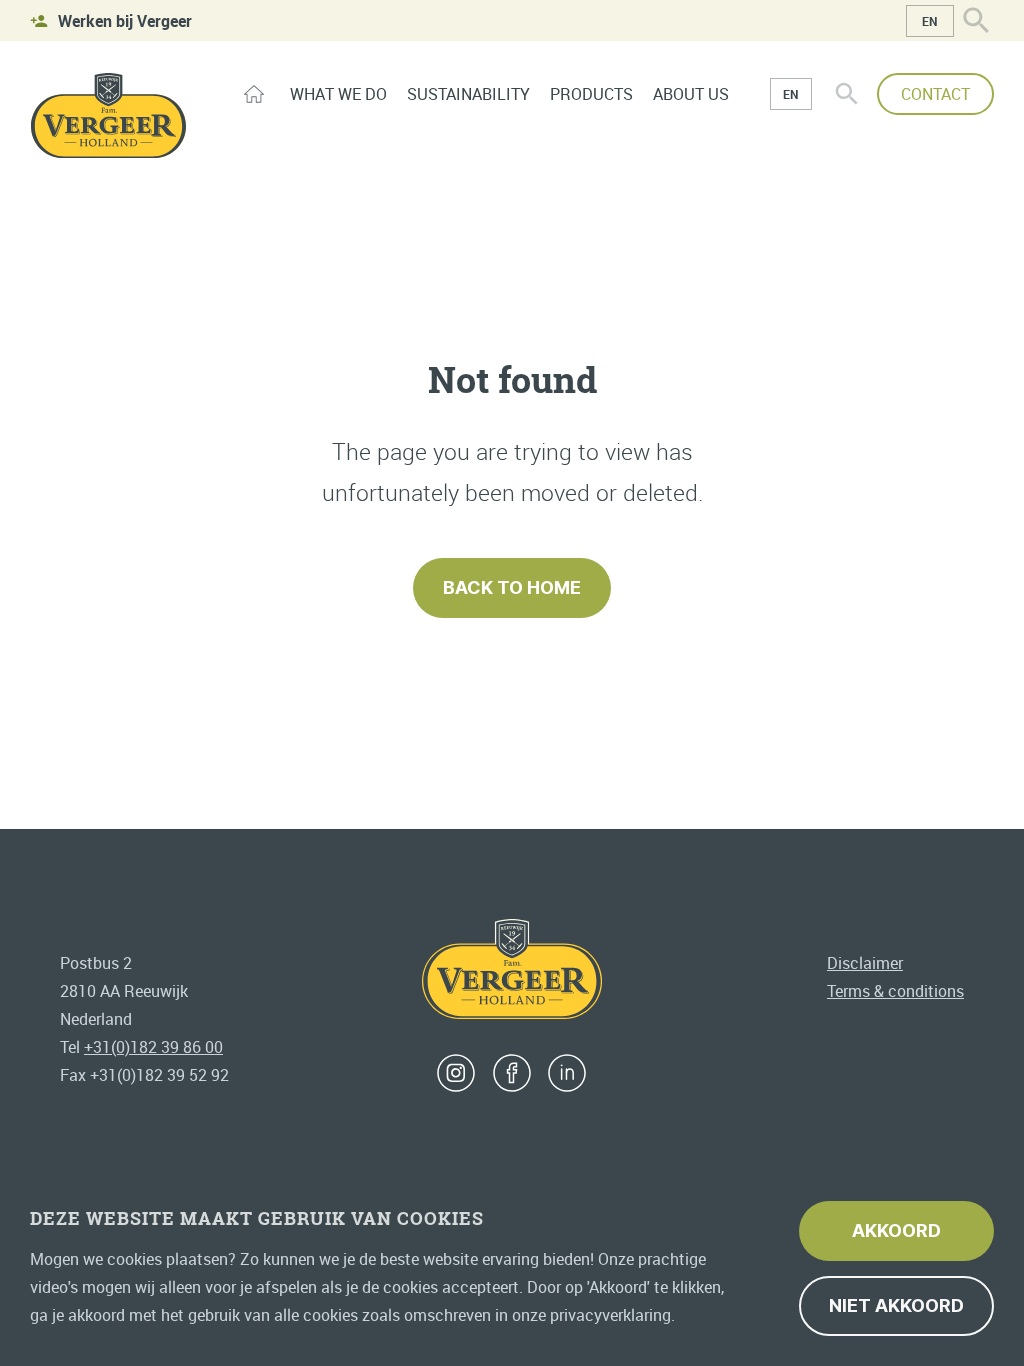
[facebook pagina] (512, 1073)
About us (691, 94)
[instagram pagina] (456, 1073)
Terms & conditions (895, 991)
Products (591, 94)
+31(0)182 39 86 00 (153, 1047)
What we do (338, 94)
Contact (935, 94)
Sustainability (468, 94)
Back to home (512, 587)
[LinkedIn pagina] (567, 1073)
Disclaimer (865, 963)
